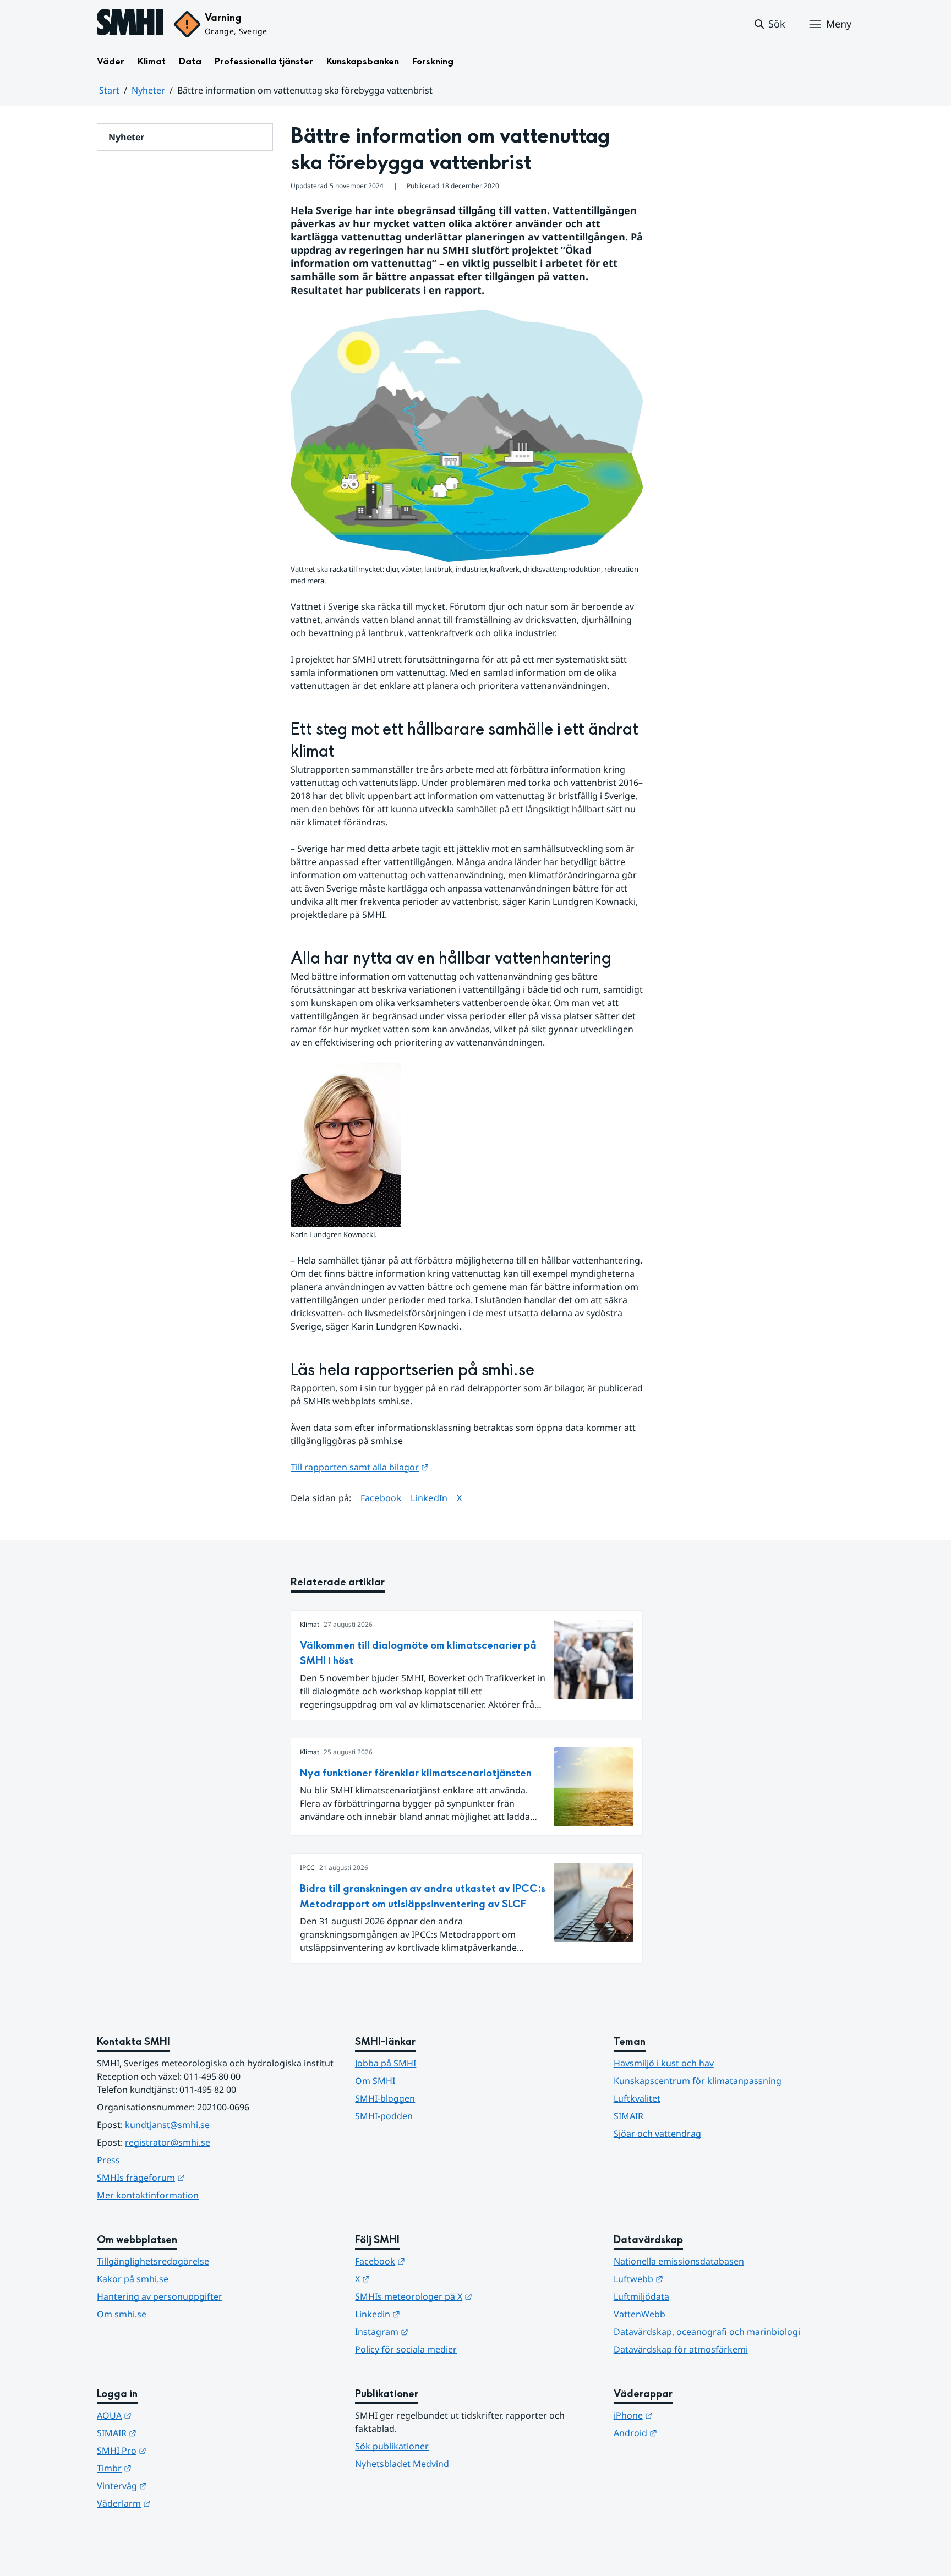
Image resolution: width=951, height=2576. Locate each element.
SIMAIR (628, 2116)
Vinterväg (176, 2485)
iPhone (687, 2415)
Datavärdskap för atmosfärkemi (681, 2349)
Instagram (436, 2331)
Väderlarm (178, 2503)
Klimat (152, 61)
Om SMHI (375, 2081)
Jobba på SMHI (386, 2063)
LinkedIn (429, 1498)
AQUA (168, 2415)
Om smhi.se (122, 2314)
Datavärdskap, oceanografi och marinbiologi (707, 2332)
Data (190, 61)
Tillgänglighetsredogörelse (153, 2261)
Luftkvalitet (637, 2098)
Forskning (433, 61)
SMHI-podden (384, 2116)
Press (108, 2160)
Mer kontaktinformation (148, 2195)
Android (689, 2433)
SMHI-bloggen (385, 2098)
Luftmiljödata (641, 2296)
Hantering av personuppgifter (160, 2296)
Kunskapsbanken (363, 61)
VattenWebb (640, 2314)
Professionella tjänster (264, 61)
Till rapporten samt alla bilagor (360, 1467)
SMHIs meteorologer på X (468, 2296)
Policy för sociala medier (406, 2349)
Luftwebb (692, 2279)
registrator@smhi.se (168, 2142)
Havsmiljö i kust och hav (664, 2063)
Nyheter (148, 90)
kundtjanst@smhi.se (167, 2125)
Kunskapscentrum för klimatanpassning (698, 2081)
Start (109, 90)
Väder (111, 61)
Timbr (168, 2468)
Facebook (381, 1498)
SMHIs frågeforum (195, 2177)
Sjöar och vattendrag (657, 2134)
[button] (769, 24)
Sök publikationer (392, 2446)
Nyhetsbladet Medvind (402, 2464)
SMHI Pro (176, 2450)
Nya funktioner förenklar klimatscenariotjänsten (416, 1773)
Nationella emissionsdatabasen (679, 2261)
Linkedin (431, 2314)
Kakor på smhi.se (133, 2279)
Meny (839, 24)
